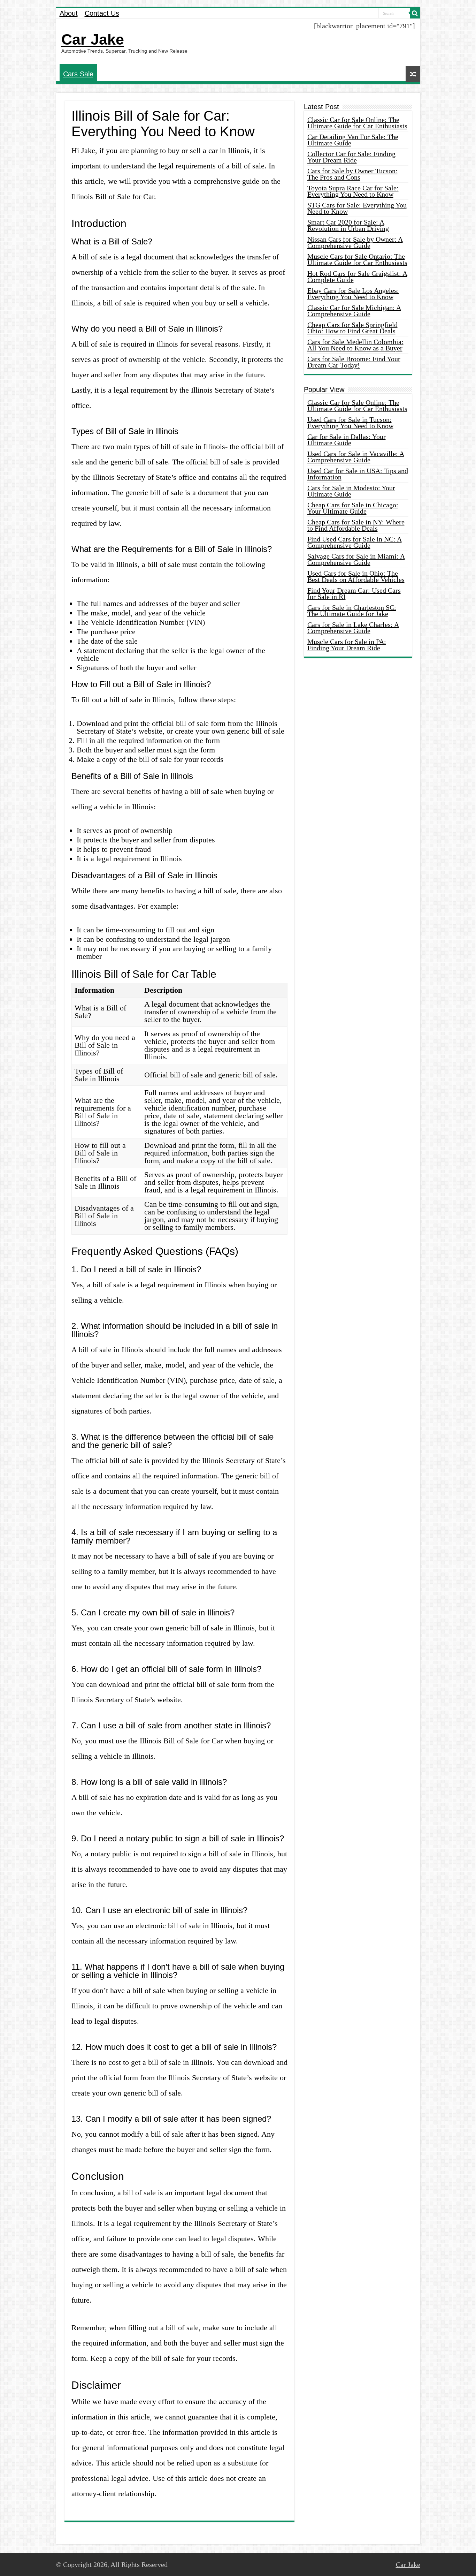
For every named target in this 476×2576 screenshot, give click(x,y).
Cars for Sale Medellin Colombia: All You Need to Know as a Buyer (355, 345)
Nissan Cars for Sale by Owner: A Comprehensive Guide (355, 242)
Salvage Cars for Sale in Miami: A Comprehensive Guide (356, 559)
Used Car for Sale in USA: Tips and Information (358, 474)
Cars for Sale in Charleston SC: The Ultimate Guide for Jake (352, 611)
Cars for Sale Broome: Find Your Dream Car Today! (354, 362)
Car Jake (93, 39)
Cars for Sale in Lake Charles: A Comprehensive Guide (353, 628)
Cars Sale (78, 74)
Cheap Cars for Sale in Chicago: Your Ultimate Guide (353, 508)
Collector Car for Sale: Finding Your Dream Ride (351, 157)
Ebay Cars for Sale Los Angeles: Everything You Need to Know (353, 294)
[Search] (415, 13)
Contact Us (102, 13)
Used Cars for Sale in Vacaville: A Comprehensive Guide (356, 457)
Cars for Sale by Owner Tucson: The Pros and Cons (352, 174)
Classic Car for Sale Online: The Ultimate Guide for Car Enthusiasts (357, 123)
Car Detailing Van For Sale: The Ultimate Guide (353, 140)
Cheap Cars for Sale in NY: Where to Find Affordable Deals (356, 525)
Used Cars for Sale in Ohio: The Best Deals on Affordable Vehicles (356, 576)
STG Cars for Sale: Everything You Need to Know (357, 208)
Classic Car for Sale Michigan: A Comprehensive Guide (354, 311)
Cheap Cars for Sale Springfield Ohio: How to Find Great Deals (352, 328)
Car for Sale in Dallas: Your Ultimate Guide (347, 440)
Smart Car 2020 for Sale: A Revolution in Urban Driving (348, 225)
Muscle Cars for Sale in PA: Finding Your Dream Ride (347, 645)
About (69, 13)
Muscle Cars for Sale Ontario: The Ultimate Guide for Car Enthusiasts (357, 259)
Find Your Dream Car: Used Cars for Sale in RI (354, 593)
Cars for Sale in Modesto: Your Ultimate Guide (351, 491)
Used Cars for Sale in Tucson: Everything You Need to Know (350, 423)
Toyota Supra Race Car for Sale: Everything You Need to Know (353, 191)
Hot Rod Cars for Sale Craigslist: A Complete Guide (357, 276)
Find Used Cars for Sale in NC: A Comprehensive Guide (355, 542)
